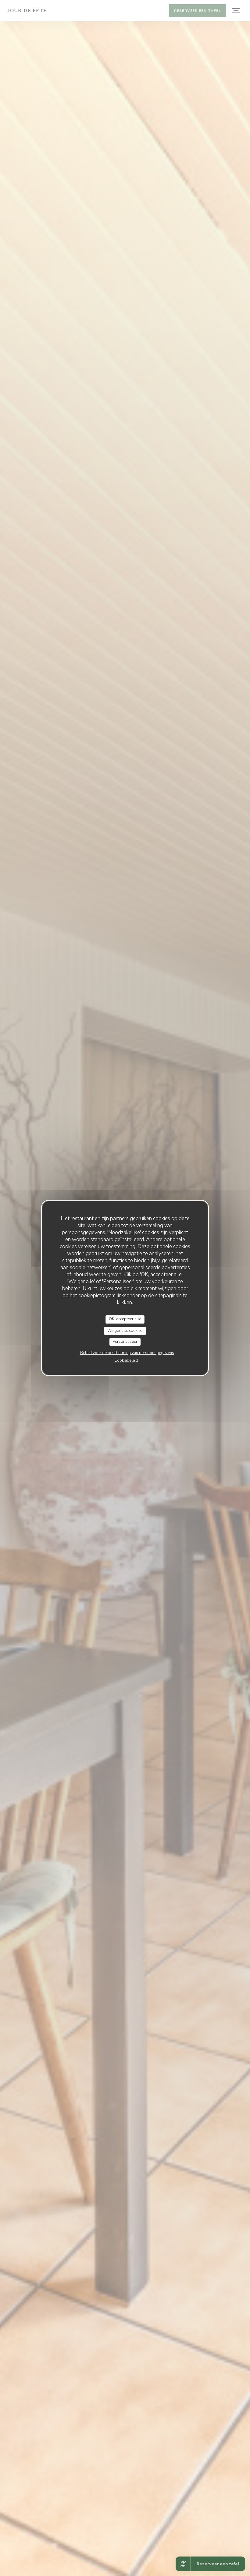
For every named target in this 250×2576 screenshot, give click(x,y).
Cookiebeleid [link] (126, 1360)
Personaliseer (125, 1342)
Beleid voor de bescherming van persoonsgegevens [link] (127, 1353)
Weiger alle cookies (125, 1331)
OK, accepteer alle (125, 1319)
